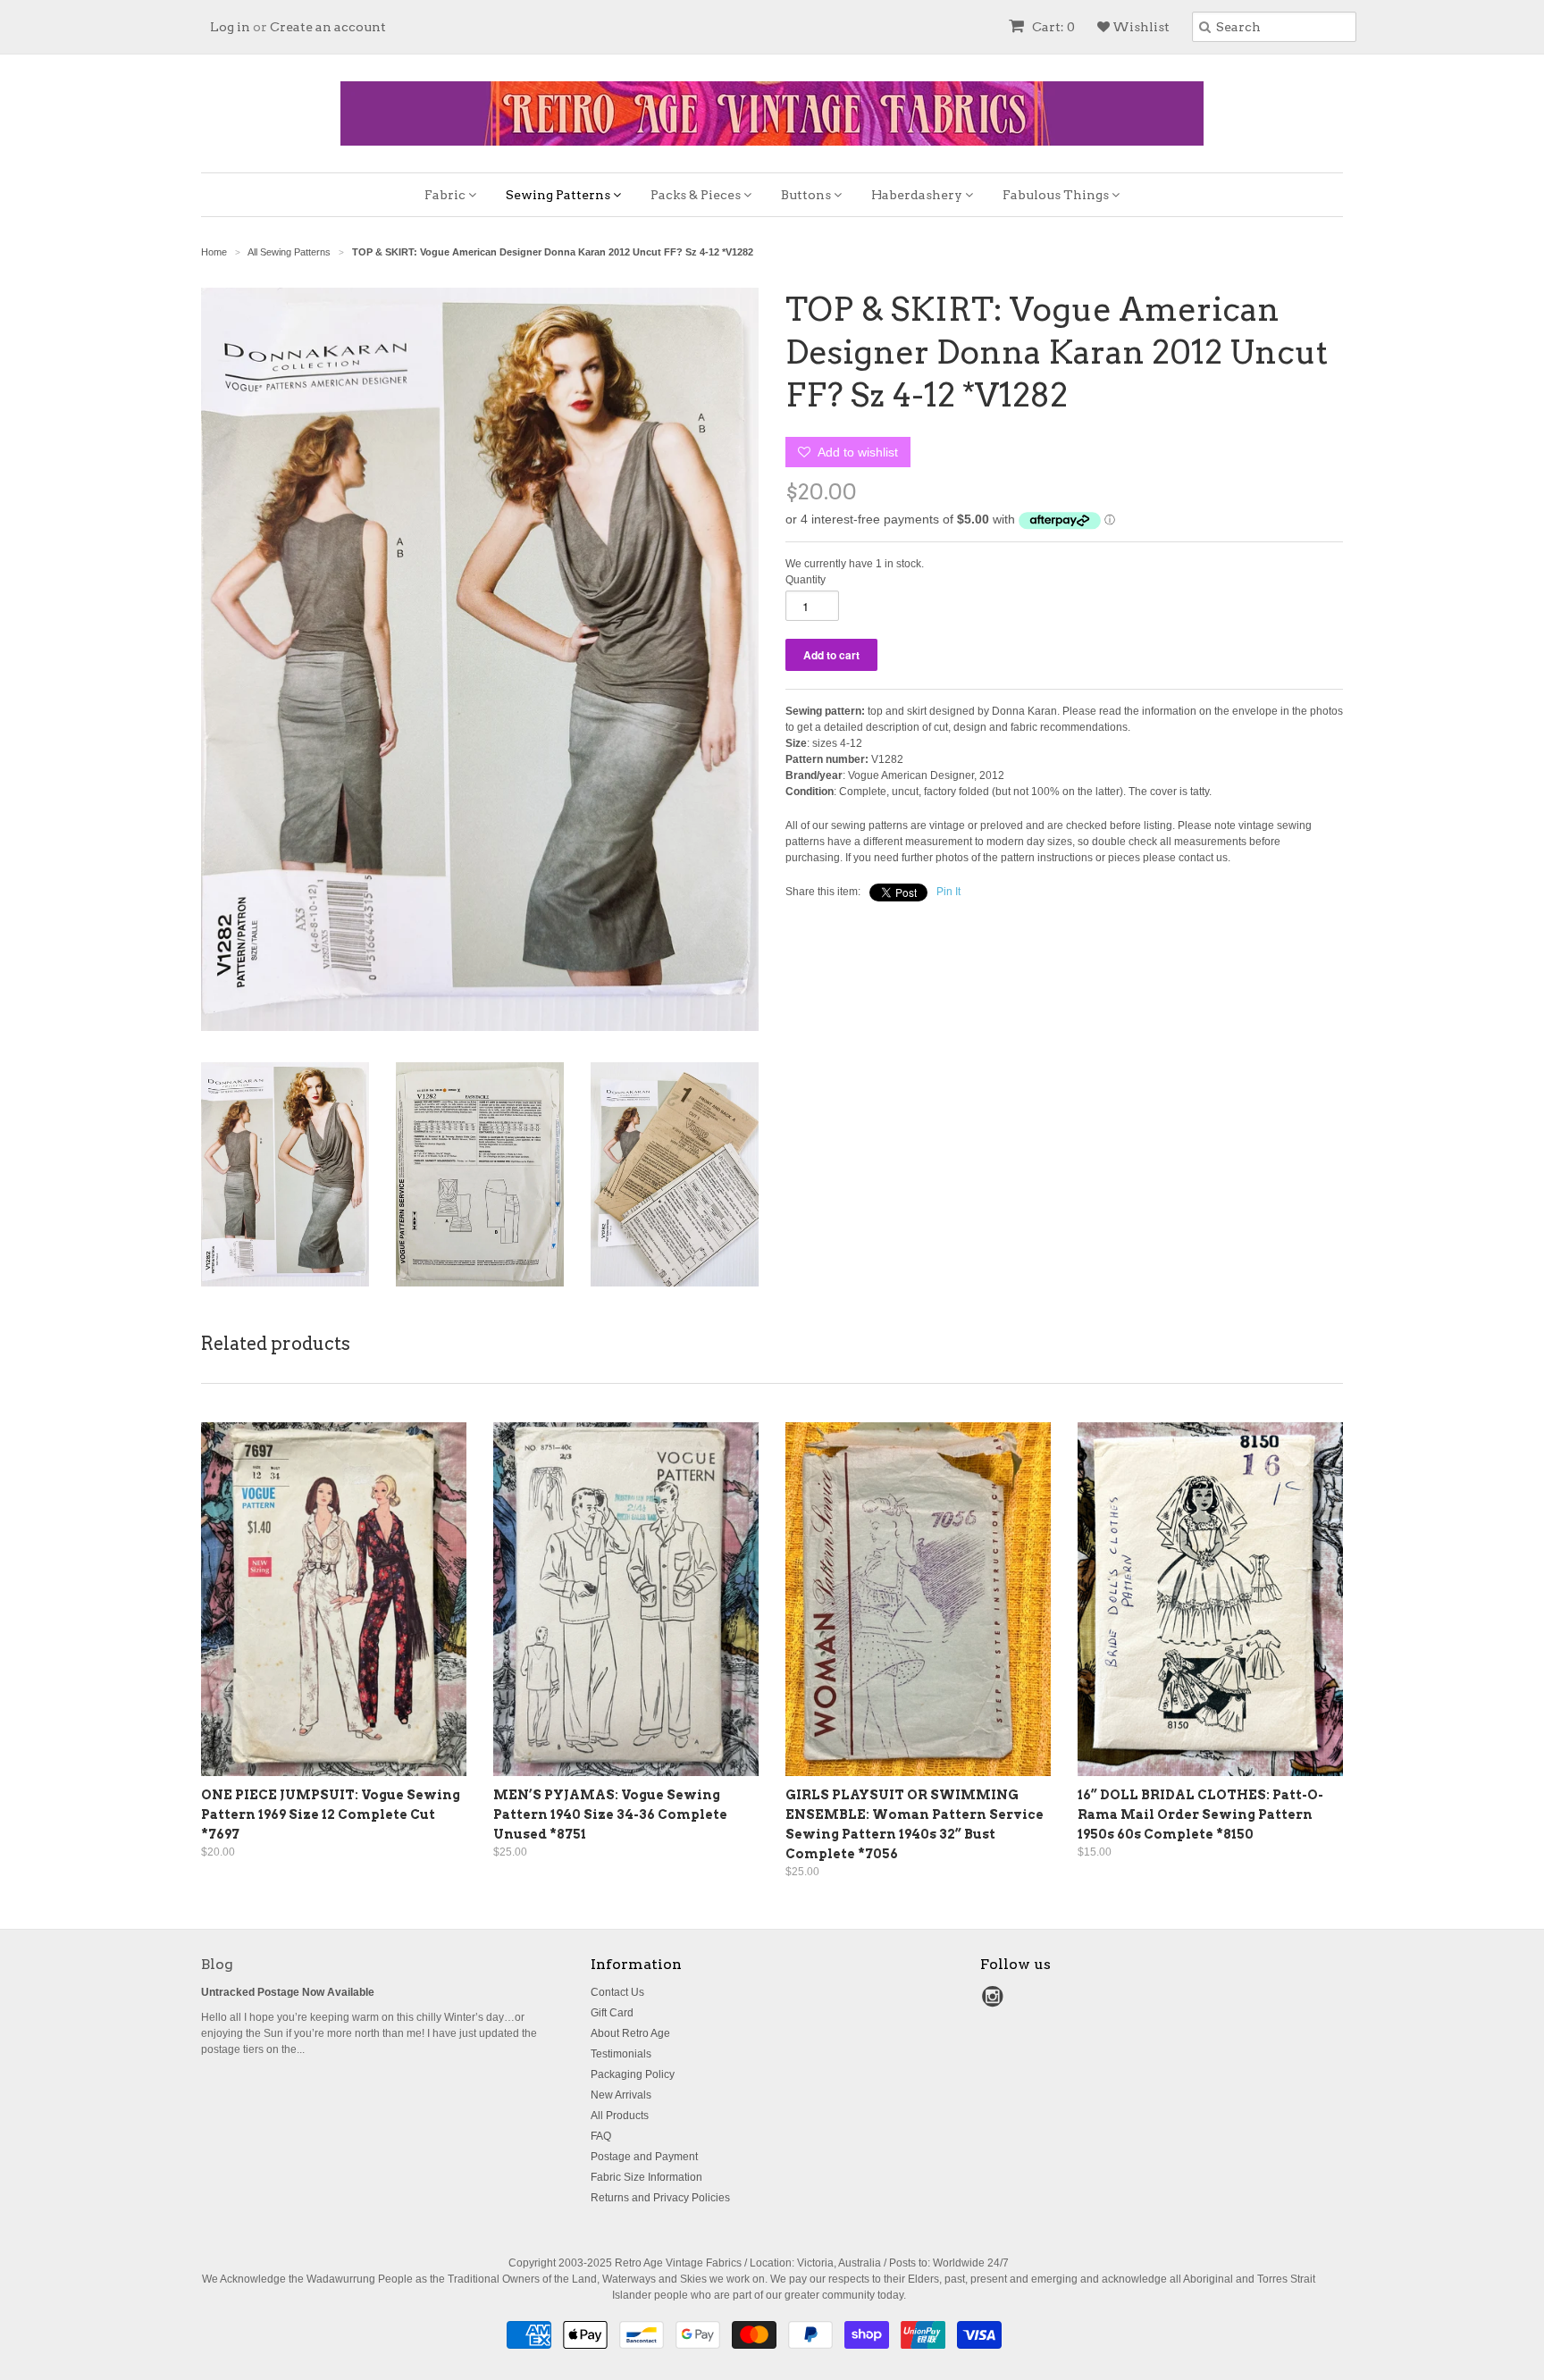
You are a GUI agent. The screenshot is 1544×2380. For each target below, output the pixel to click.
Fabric (446, 195)
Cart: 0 (1052, 27)
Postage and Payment (644, 2157)
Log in (230, 27)
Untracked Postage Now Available (288, 1992)
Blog (217, 1964)
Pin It (948, 892)
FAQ (601, 2136)
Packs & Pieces (697, 195)
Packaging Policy (633, 2074)
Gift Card (612, 2013)
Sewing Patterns (559, 195)
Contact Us (617, 1992)
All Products (620, 2116)
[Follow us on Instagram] (995, 2002)
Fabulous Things (1057, 195)
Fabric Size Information (646, 2177)
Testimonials (621, 2054)
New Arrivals (621, 2095)
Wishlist (1140, 27)
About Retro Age (630, 2033)
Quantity (806, 580)
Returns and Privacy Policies (660, 2198)
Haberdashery (918, 195)
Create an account (328, 27)
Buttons (807, 195)
